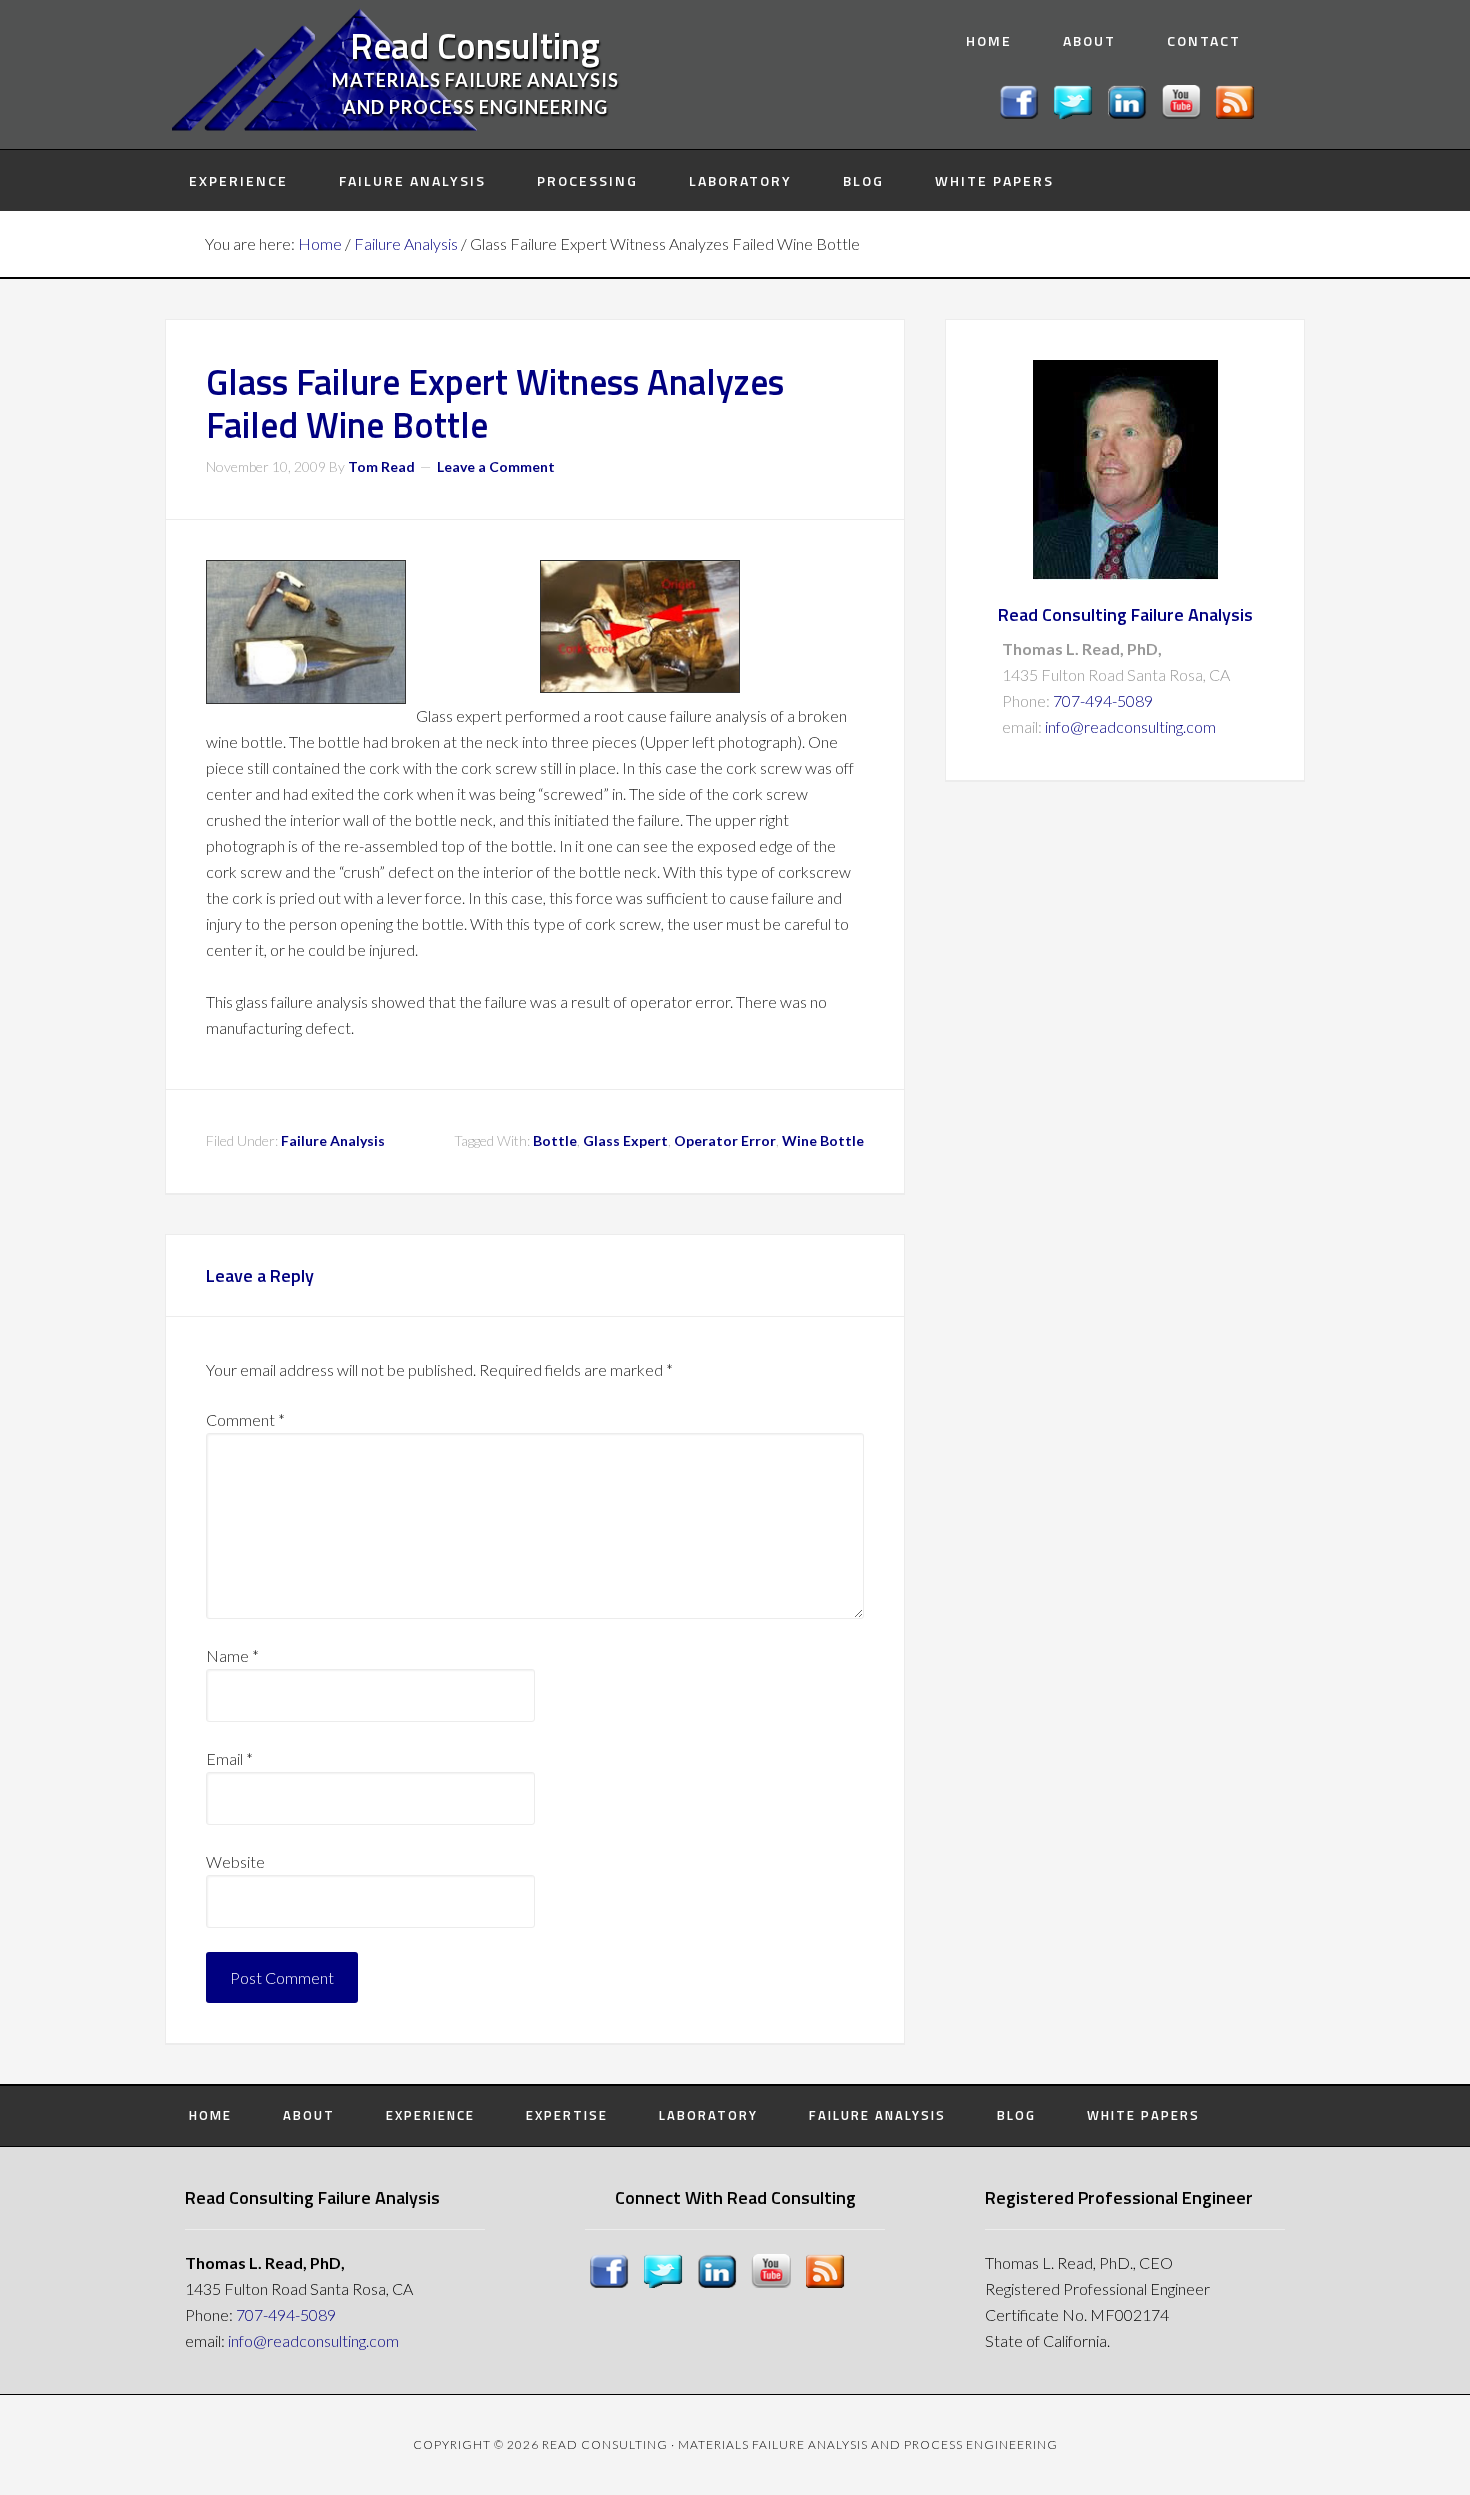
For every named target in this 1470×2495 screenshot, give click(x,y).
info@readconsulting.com (1130, 726)
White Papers (1143, 2115)
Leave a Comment (496, 466)
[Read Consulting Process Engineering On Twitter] (1076, 112)
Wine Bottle (823, 1140)
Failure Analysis (333, 1140)
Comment (245, 1419)
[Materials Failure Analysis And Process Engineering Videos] (1184, 112)
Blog (1016, 2115)
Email (229, 1758)
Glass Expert (625, 1140)
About (309, 2115)
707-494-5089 (1103, 700)
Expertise (567, 2115)
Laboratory (708, 2115)
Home (210, 2115)
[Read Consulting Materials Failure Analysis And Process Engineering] (1130, 112)
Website (235, 1861)
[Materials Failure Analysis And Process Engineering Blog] (1238, 112)
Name (232, 1655)
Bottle (555, 1140)
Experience (430, 2115)
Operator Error (725, 1140)
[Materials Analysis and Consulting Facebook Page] (1022, 112)
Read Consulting (475, 45)
